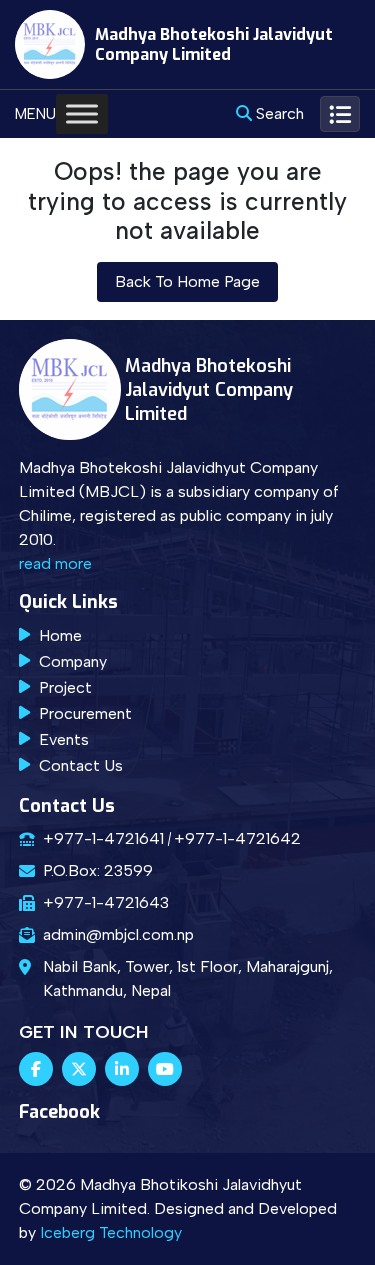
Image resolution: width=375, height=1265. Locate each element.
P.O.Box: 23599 (98, 870)
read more (55, 563)
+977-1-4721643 (106, 902)
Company (73, 661)
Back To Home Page (187, 281)
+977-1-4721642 (237, 838)
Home (60, 635)
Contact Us (81, 765)
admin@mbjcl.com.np (118, 934)
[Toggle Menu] (82, 114)
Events (64, 739)
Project (65, 687)
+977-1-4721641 (103, 838)
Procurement (85, 713)
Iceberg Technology (111, 1232)
